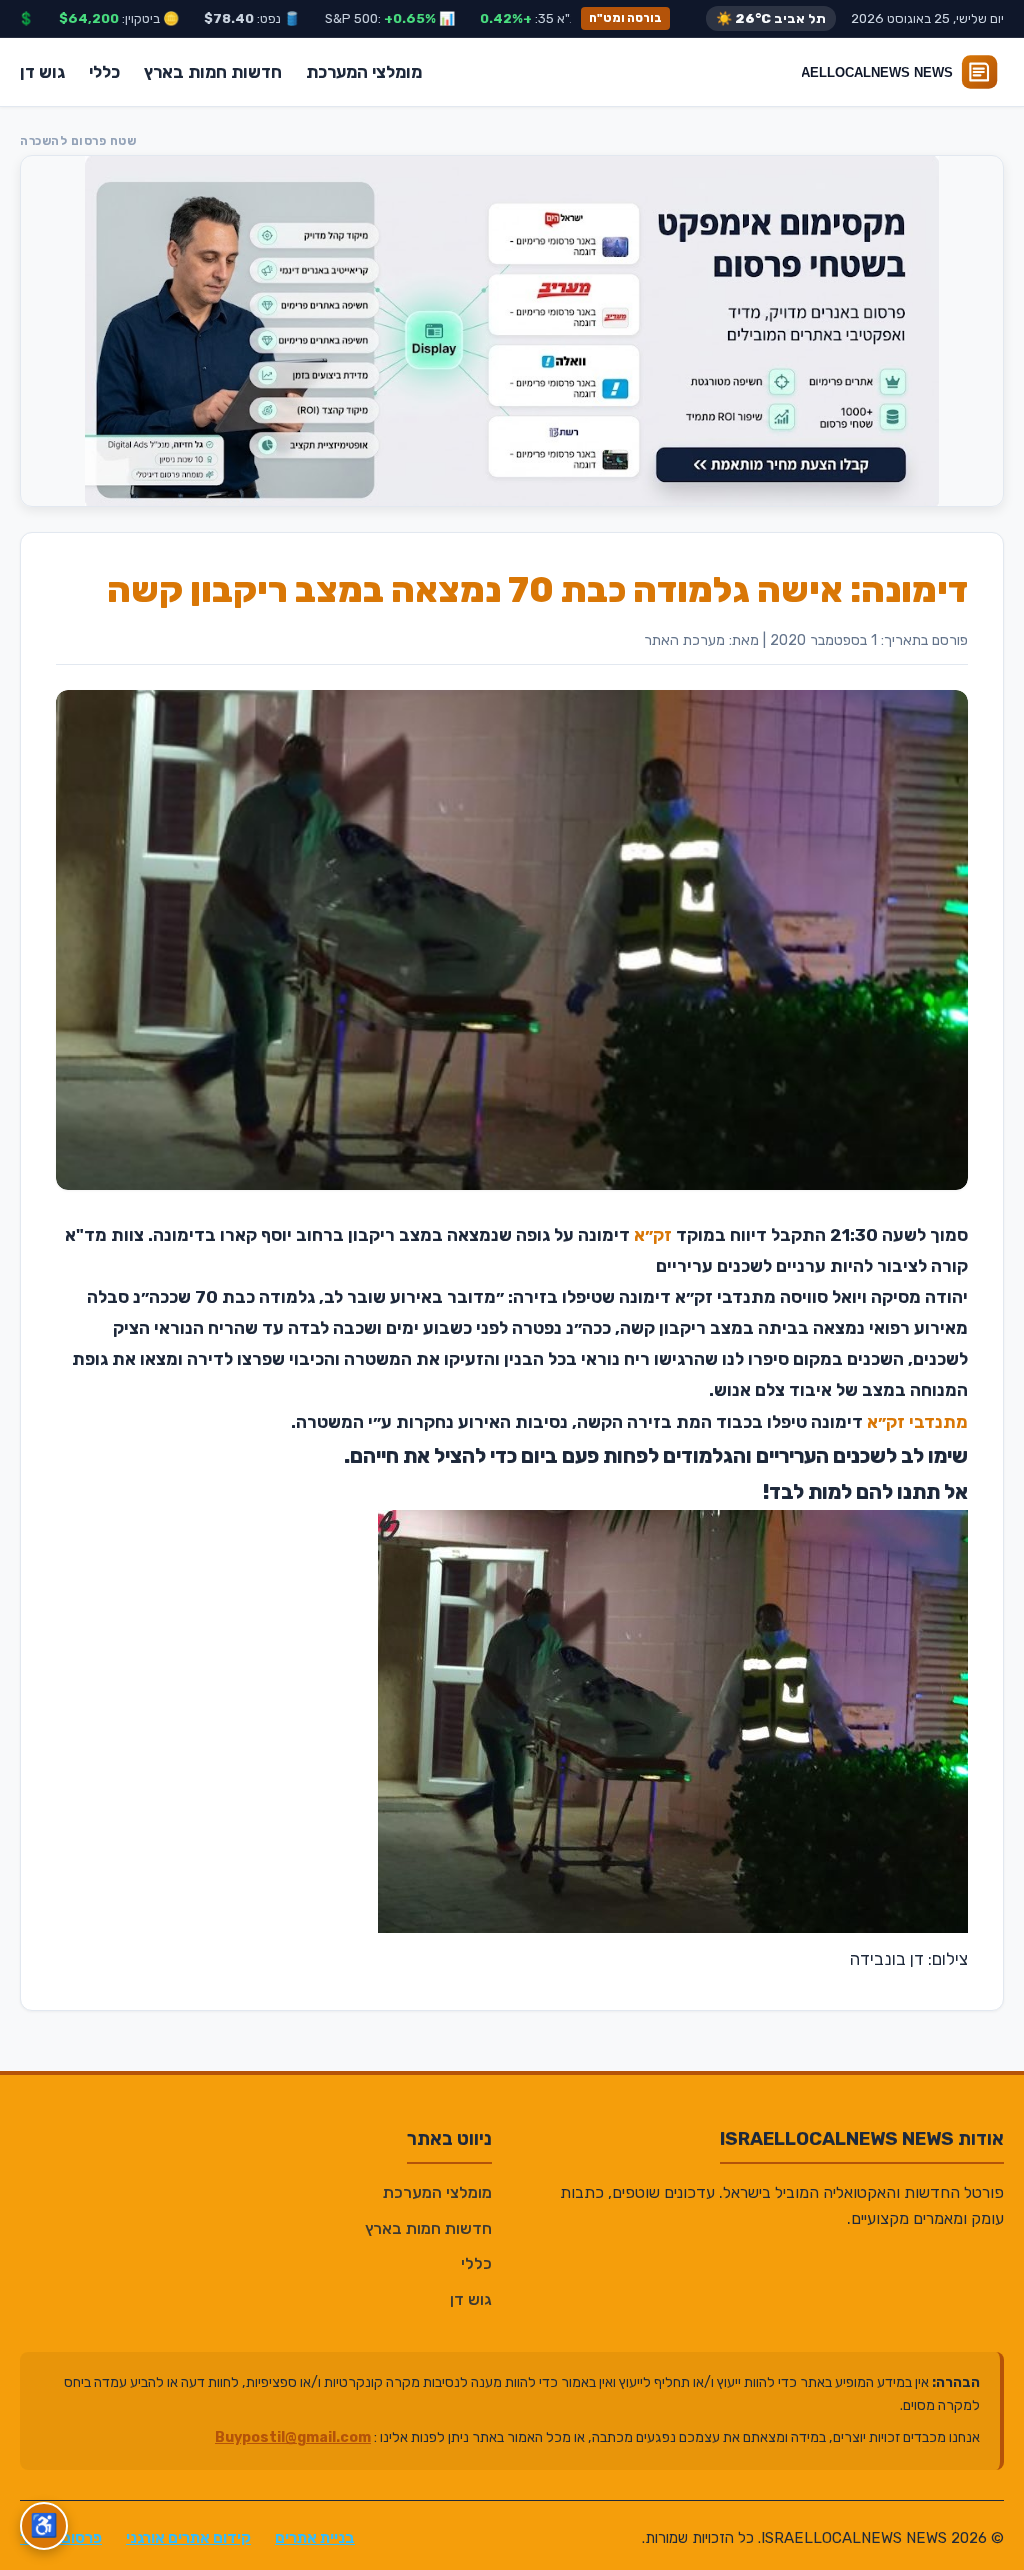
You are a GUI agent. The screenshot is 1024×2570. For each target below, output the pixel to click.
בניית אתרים (315, 2538)
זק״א (653, 1235)
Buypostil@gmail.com (293, 2437)
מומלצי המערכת (364, 72)
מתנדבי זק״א (917, 1422)
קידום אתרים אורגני (188, 2538)
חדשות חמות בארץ (213, 72)
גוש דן (42, 72)
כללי (104, 72)
